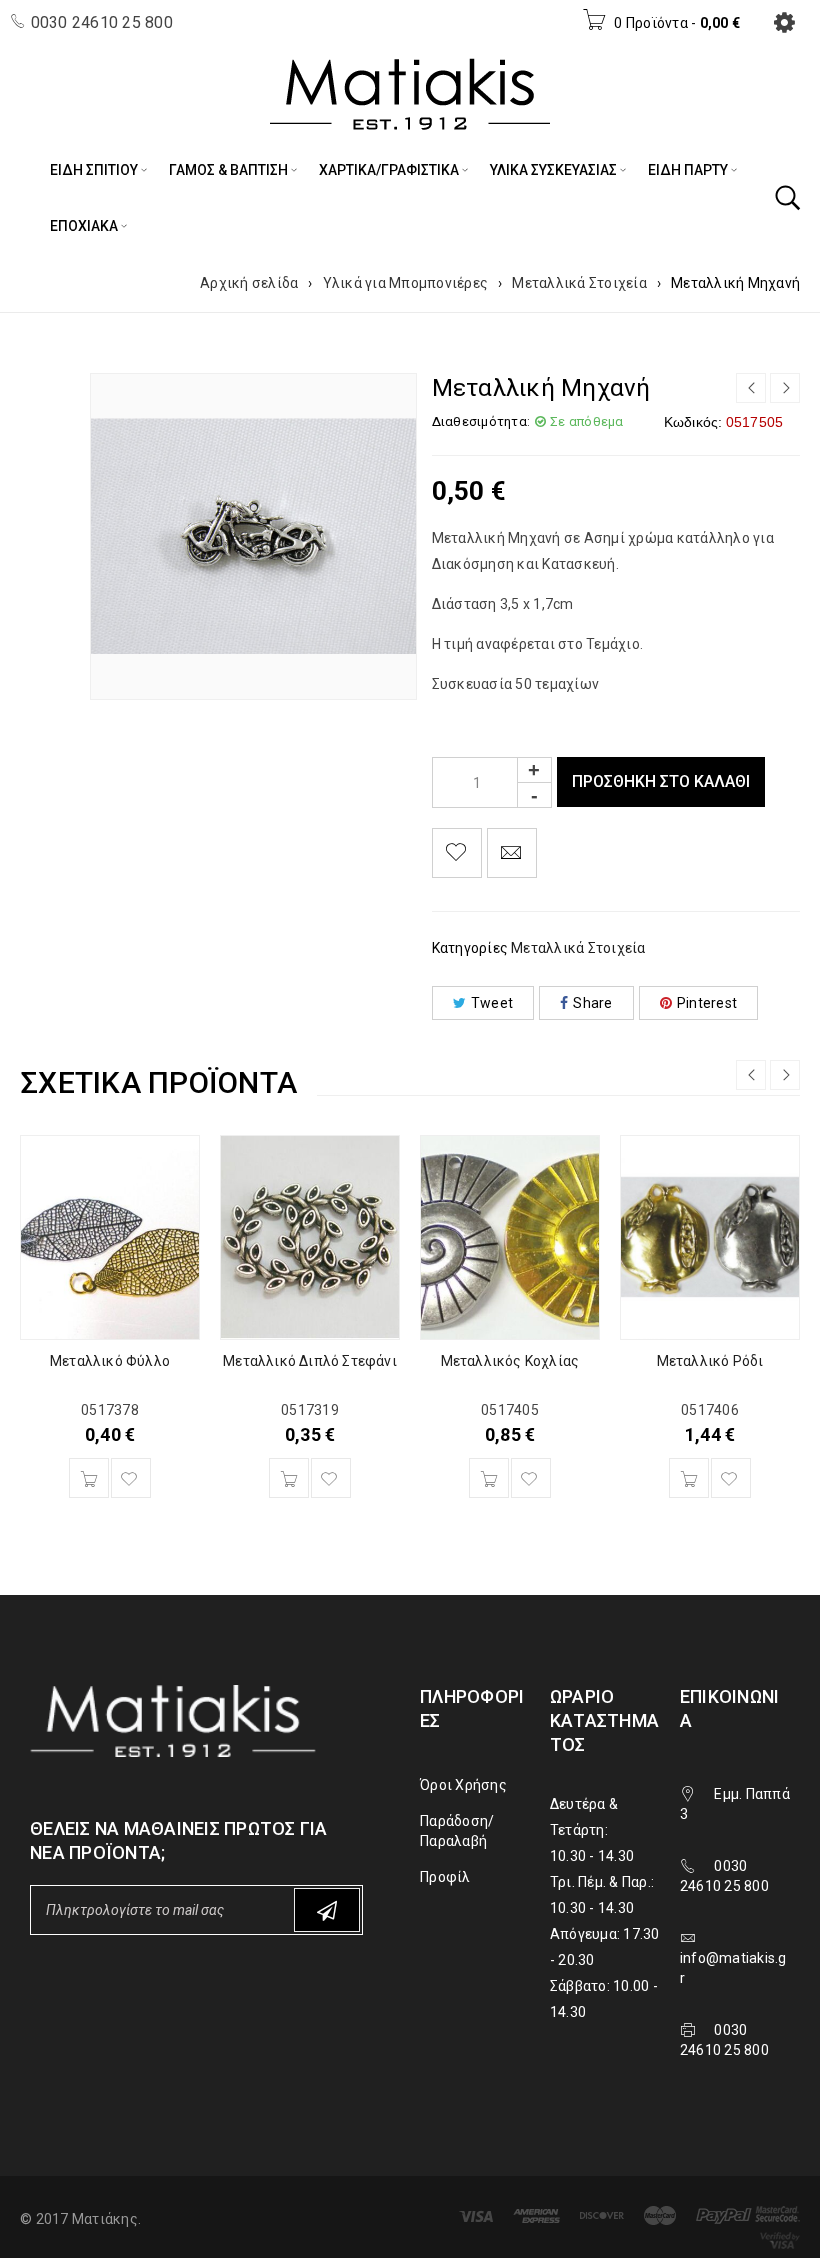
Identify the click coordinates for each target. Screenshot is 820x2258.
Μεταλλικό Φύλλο (110, 1361)
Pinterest (707, 1003)
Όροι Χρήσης (463, 1785)
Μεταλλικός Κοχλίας (510, 1361)
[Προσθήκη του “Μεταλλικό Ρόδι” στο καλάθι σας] (689, 1478)
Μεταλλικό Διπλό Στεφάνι (310, 1361)
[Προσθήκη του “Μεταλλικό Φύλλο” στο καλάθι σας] (89, 1478)
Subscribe (327, 1910)
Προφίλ (445, 1877)
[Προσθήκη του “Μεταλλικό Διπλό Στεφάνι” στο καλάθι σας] (289, 1478)
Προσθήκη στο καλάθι (661, 781)
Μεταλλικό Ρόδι (710, 1361)
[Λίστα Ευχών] (457, 853)
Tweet (492, 1003)
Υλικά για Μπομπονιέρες (406, 283)
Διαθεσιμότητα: (481, 421)
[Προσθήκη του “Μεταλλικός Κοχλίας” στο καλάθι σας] (489, 1478)
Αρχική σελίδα (249, 283)
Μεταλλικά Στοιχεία (579, 283)
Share (592, 1003)
